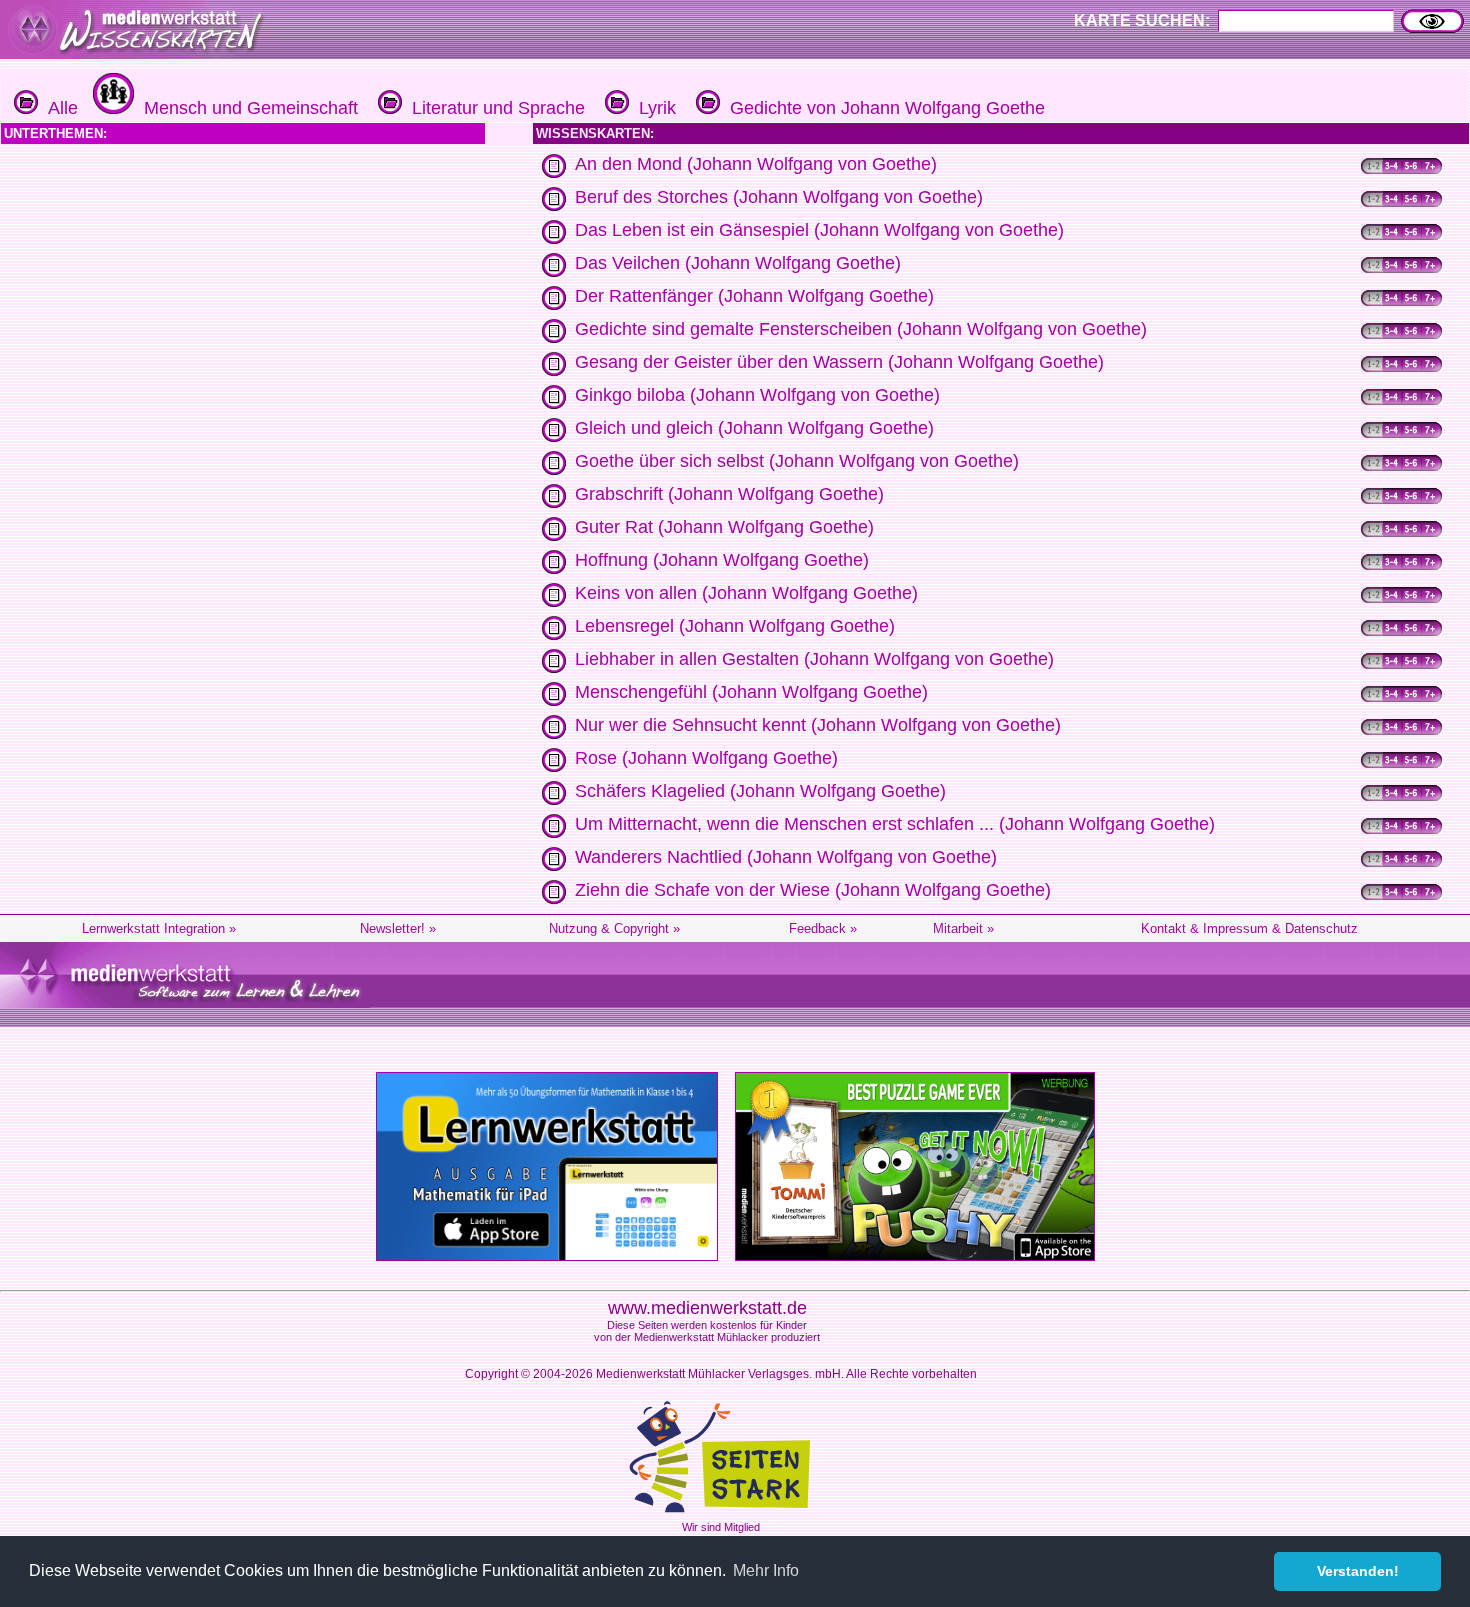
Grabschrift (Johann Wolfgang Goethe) (729, 494)
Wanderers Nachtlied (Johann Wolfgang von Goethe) (786, 857)
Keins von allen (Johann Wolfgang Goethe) (746, 593)
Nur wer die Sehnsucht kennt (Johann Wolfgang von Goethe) (818, 725)
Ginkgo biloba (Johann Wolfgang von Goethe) (757, 395)
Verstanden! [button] (1358, 1571)
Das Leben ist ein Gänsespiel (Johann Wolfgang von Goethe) (819, 230)
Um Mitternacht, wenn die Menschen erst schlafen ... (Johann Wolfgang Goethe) (895, 824)
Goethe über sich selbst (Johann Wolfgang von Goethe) (797, 461)
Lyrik (652, 108)
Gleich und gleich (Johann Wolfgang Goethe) (754, 428)
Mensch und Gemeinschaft (246, 108)
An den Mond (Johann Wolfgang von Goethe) (756, 164)
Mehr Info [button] (766, 1570)
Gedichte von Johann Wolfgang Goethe (882, 108)
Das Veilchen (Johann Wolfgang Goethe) (738, 263)
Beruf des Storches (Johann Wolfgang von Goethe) (779, 197)
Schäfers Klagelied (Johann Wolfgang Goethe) (760, 791)
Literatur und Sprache (493, 108)
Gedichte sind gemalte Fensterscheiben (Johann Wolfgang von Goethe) (861, 329)
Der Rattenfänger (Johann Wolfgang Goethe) (754, 296)
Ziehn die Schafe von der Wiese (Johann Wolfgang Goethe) (813, 890)
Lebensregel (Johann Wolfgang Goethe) (735, 626)
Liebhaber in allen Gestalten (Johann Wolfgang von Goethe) (814, 659)
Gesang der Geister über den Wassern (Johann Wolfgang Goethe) (839, 362)
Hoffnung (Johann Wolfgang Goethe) (722, 560)
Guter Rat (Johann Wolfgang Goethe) (724, 527)
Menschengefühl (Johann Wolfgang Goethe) (751, 692)
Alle (58, 108)
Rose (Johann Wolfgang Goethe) (706, 758)
